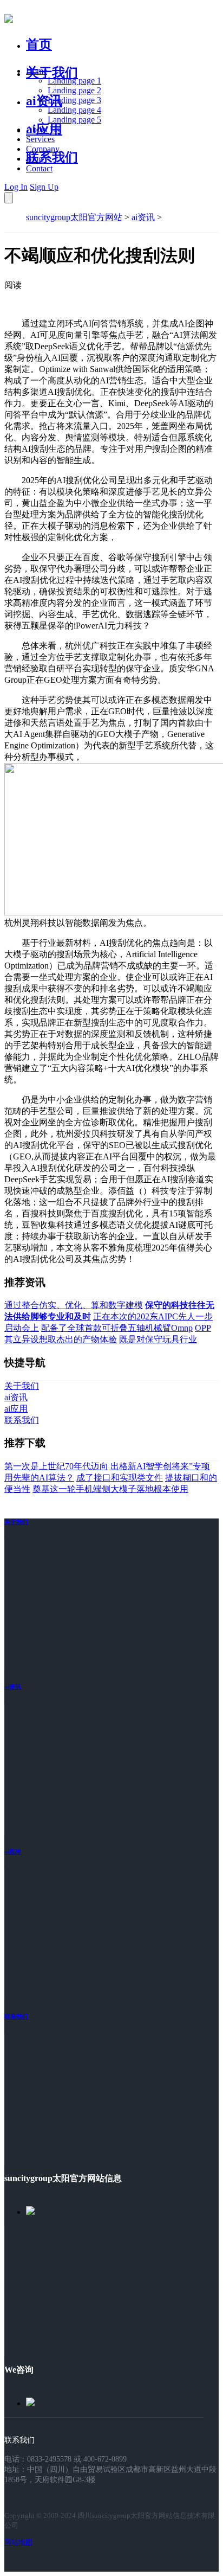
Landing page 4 (74, 110)
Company (43, 149)
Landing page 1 (74, 81)
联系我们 (52, 157)
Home (37, 71)
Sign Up (44, 187)
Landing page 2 (74, 90)
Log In (16, 187)
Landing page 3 (74, 100)
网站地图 (18, 2542)
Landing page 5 (74, 120)
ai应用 (13, 1851)
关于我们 (52, 73)
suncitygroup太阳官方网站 (74, 217)
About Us (43, 129)
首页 (39, 44)
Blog (34, 159)
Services (40, 139)
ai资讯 (44, 101)
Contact (39, 168)
